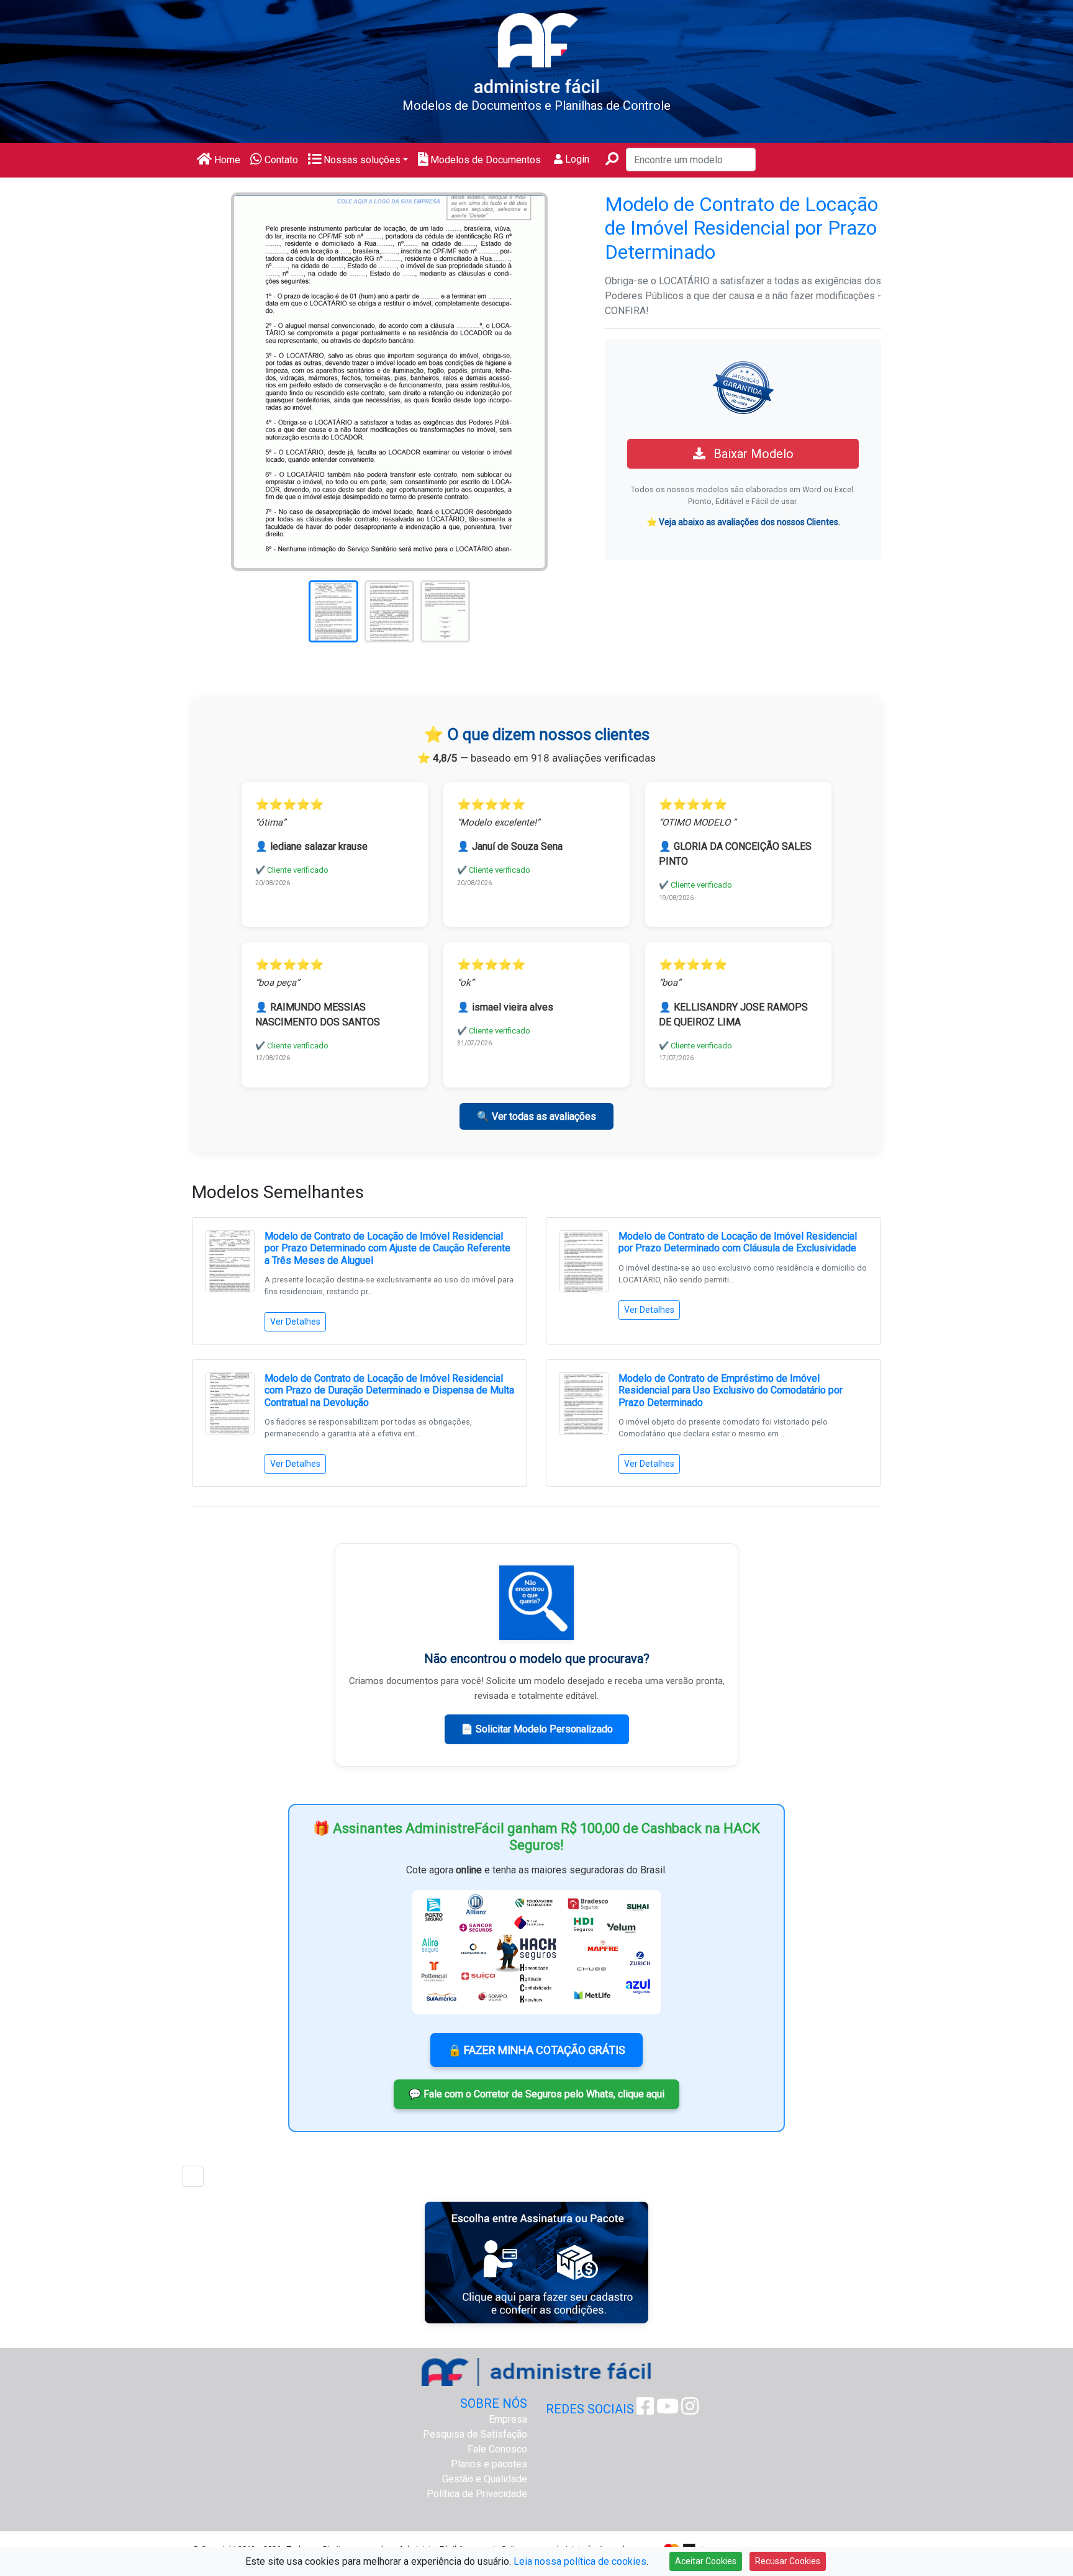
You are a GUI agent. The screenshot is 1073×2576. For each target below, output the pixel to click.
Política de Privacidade (477, 2494)
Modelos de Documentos (484, 160)
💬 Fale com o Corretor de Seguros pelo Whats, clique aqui (536, 2094)
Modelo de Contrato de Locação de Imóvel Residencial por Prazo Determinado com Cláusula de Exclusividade (738, 1242)
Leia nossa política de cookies (580, 2561)
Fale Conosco (497, 2449)
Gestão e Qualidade (485, 2479)
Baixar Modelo (752, 454)
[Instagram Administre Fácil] (690, 2410)
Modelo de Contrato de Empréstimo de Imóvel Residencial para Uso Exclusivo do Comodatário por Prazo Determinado (731, 1390)
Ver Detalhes (295, 1322)
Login (576, 159)
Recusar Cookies (788, 2561)
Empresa (508, 2419)
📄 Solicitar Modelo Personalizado (537, 1729)
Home (226, 160)
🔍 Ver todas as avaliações (536, 1116)
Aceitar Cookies (706, 2561)
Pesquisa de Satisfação (475, 2434)
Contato (280, 160)
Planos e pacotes (489, 2464)
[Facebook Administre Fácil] (645, 2410)
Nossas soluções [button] (361, 160)
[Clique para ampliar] (389, 381)
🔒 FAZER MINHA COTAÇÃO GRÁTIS (536, 2050)
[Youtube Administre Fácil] (668, 2410)
